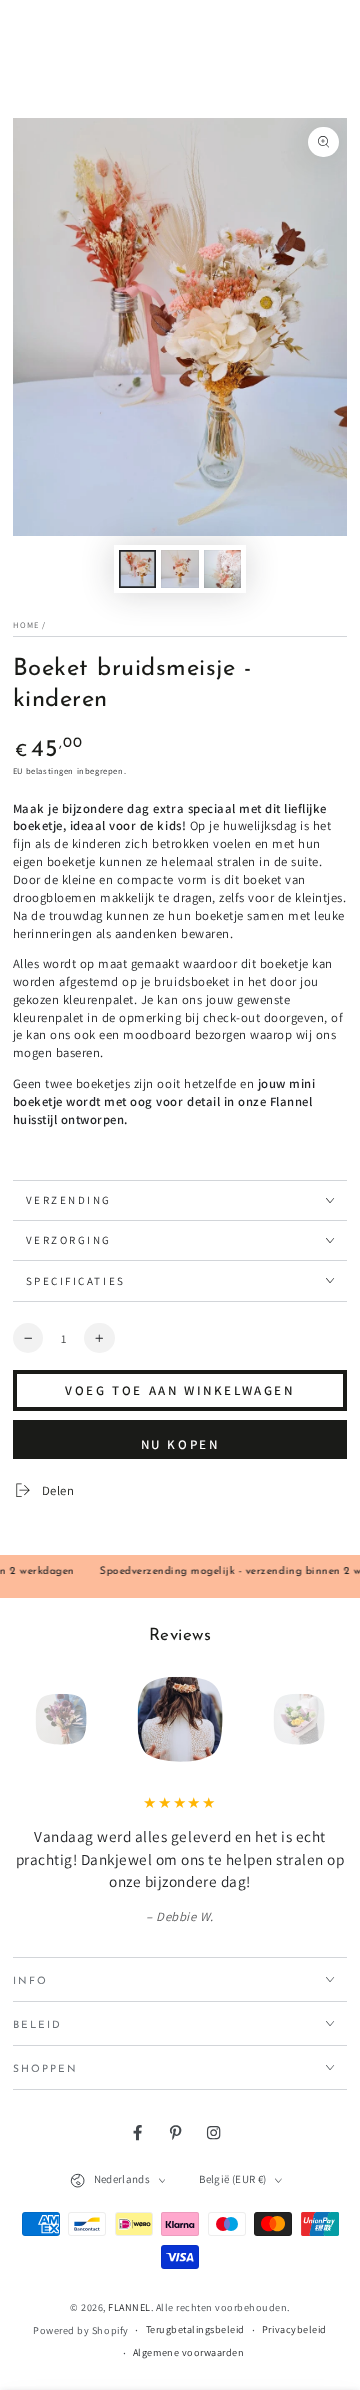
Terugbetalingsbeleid (195, 2329)
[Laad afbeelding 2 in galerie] (179, 569)
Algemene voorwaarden (188, 2352)
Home (26, 624)
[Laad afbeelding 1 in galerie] (137, 569)
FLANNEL (129, 2307)
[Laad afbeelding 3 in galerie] (222, 569)
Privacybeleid (294, 2329)
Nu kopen (180, 1444)
